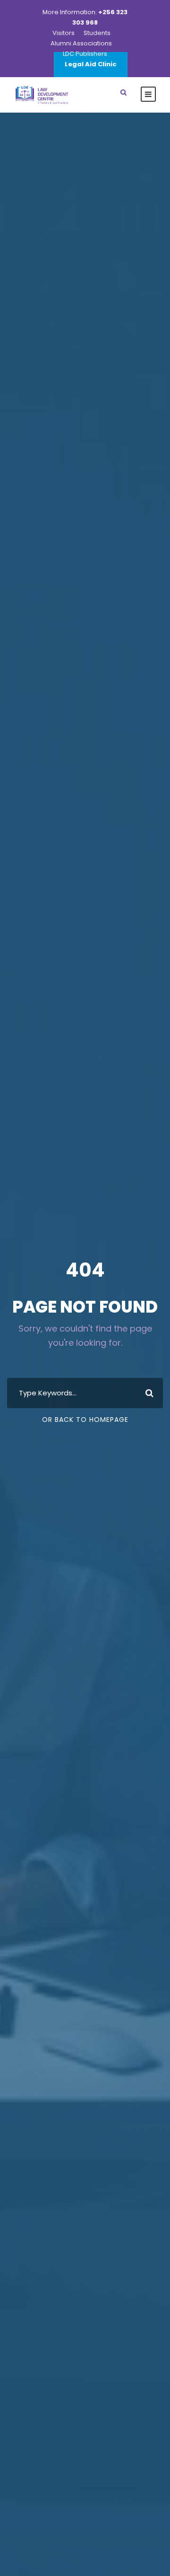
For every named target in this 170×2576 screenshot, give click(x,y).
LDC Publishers (85, 54)
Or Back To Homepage (85, 1420)
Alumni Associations (81, 43)
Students (97, 33)
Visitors (64, 33)
